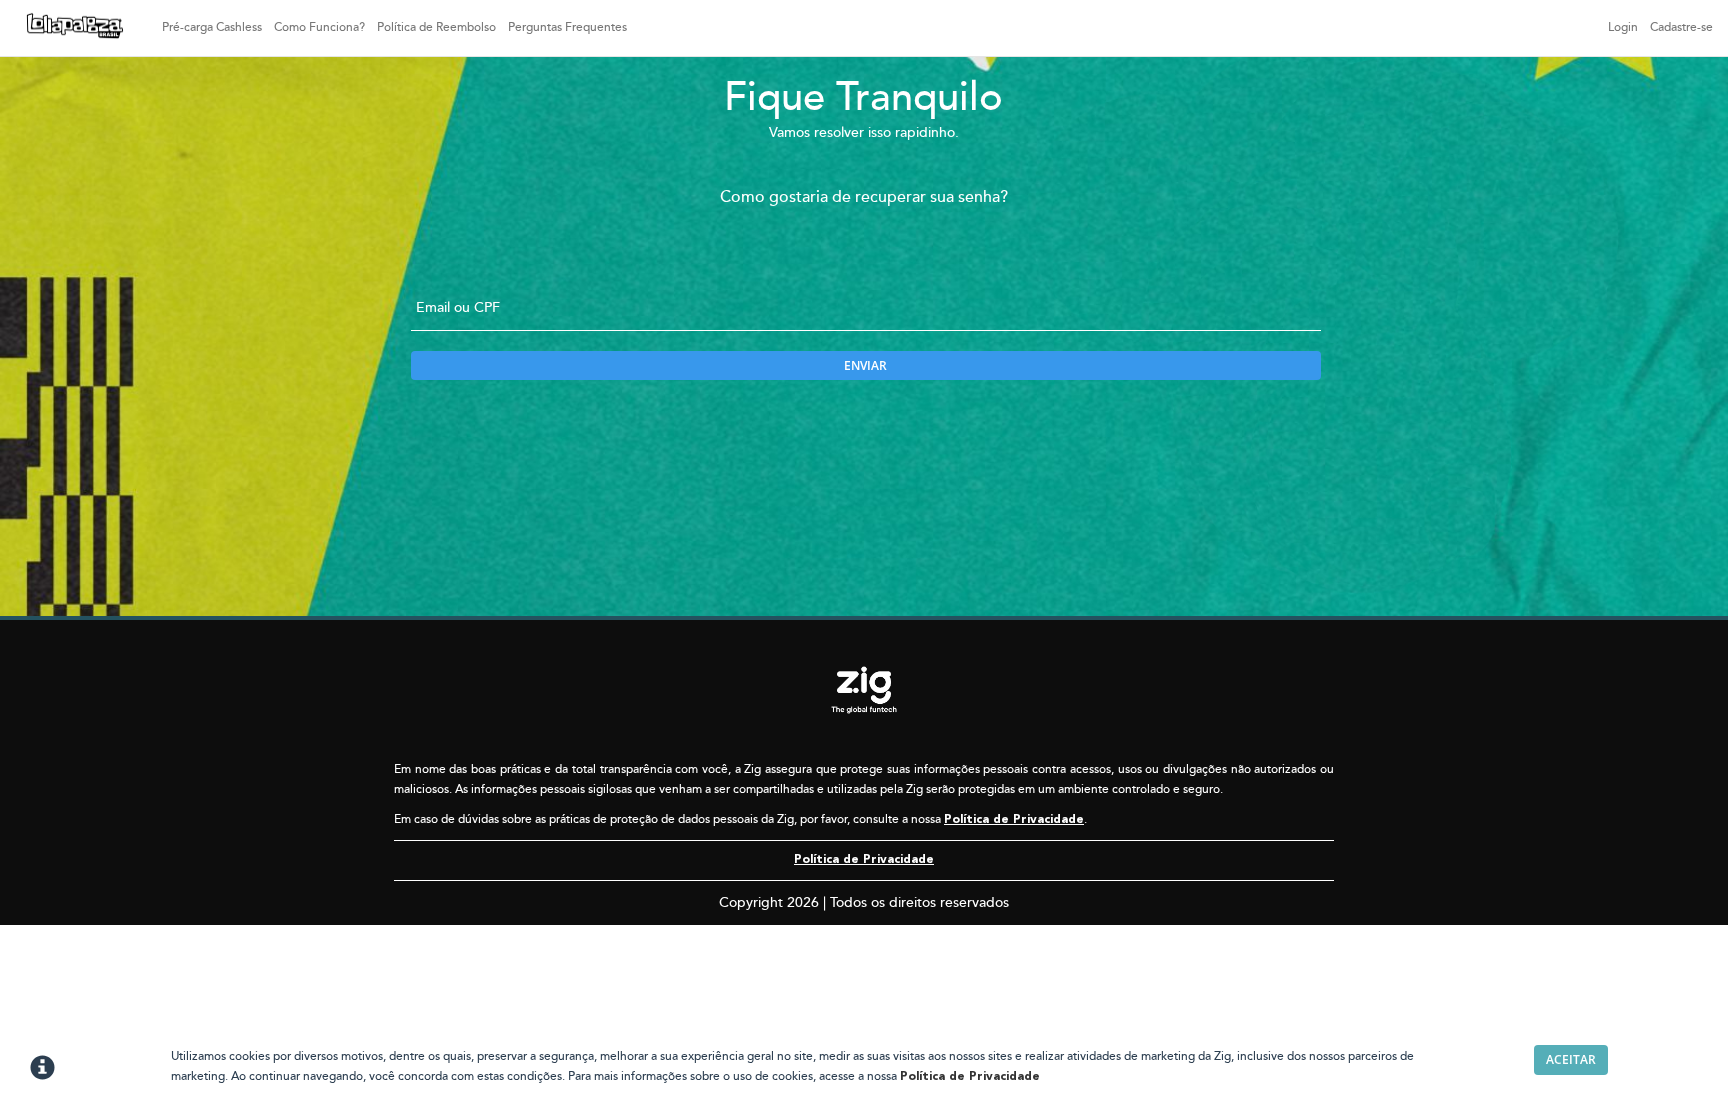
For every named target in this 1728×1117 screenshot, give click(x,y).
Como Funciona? (319, 27)
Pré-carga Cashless (212, 27)
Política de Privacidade (1014, 820)
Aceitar (1571, 1059)
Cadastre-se (1681, 27)
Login (1623, 27)
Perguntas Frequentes (567, 27)
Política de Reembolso (436, 27)
